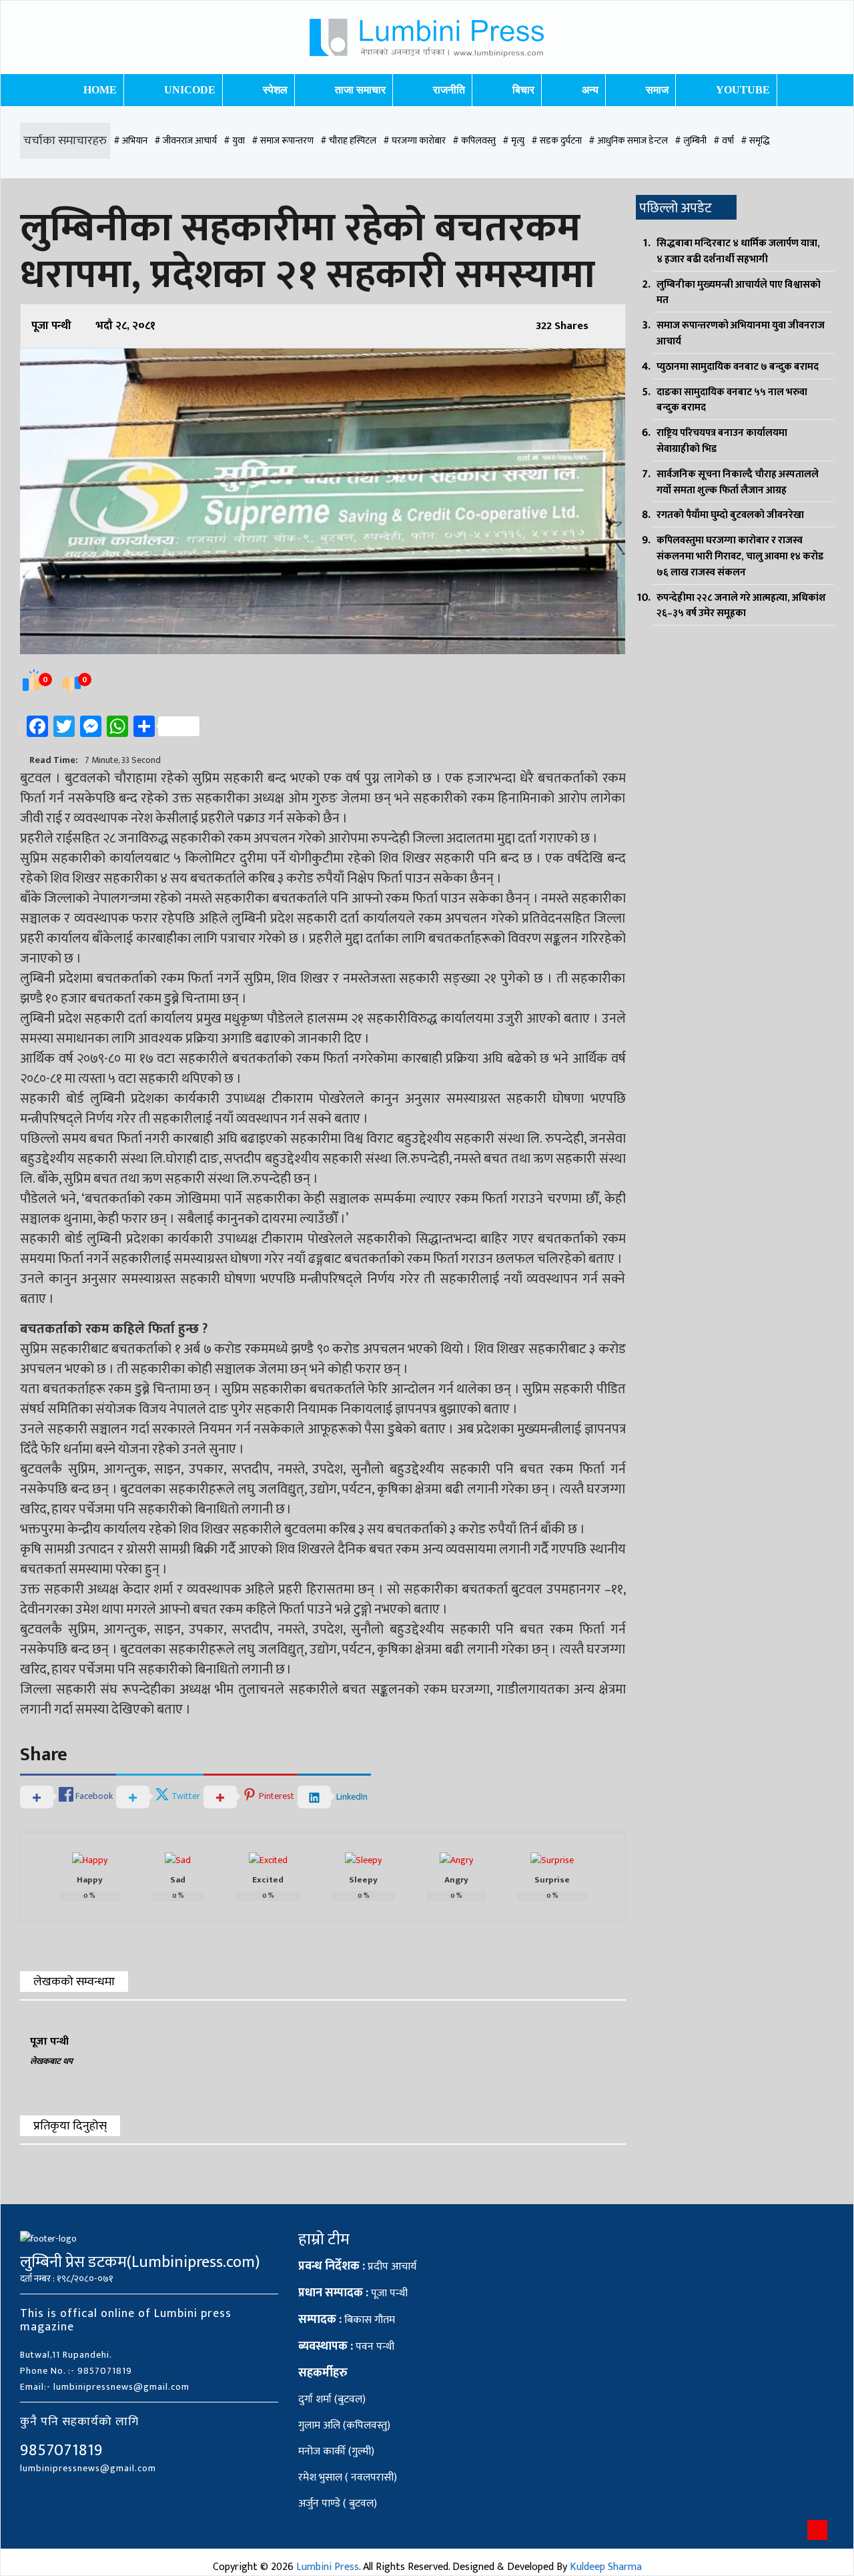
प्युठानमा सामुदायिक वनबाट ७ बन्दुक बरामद (738, 367)
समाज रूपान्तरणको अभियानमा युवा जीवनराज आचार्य (741, 333)
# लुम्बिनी (691, 141)
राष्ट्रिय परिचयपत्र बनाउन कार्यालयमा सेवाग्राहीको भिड (722, 441)
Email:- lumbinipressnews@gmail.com (105, 2387)
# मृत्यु (513, 141)
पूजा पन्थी (51, 326)
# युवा (234, 141)
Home (100, 90)
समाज (657, 90)
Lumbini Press (328, 2567)
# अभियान (130, 141)
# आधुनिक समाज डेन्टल (628, 141)
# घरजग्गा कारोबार (414, 141)
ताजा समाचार (360, 90)
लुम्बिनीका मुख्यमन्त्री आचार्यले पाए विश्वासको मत (739, 293)
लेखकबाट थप (51, 2061)
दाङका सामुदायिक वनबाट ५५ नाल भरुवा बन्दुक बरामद (732, 400)
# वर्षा (724, 141)
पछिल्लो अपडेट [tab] (676, 208)
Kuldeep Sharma (606, 2567)
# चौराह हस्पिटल (348, 141)
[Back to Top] (817, 2530)
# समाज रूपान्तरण (283, 141)
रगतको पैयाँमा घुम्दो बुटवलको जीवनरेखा (730, 515)
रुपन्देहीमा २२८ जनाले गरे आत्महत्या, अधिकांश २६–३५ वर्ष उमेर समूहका (741, 606)
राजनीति (449, 90)
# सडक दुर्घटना (556, 141)
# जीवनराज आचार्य (185, 141)
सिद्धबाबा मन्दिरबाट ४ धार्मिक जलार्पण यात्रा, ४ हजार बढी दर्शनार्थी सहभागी (738, 251)
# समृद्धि (755, 141)
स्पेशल (275, 90)
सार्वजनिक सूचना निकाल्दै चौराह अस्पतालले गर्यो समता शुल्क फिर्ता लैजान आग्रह (738, 482)
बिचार (523, 90)
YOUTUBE (743, 90)
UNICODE (190, 90)
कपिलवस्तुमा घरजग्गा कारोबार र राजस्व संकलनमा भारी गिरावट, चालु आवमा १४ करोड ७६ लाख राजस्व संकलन (740, 556)
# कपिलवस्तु (474, 141)
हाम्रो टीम (324, 2240)
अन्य (590, 90)
